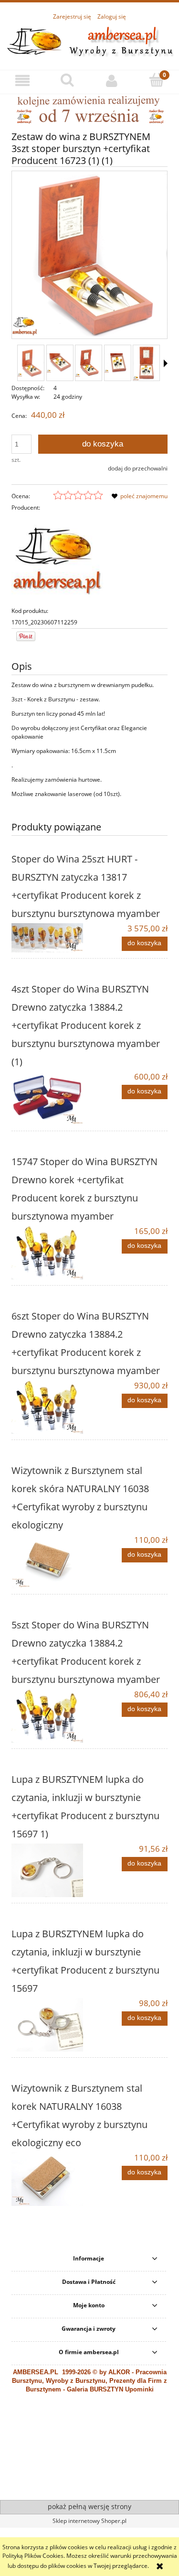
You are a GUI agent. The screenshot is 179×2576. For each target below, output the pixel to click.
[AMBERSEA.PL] (57, 559)
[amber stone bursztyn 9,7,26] (89, 109)
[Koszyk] (157, 80)
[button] (22, 81)
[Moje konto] (112, 81)
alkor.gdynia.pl (72, 2484)
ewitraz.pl (103, 2484)
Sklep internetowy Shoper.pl (89, 2521)
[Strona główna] (89, 40)
